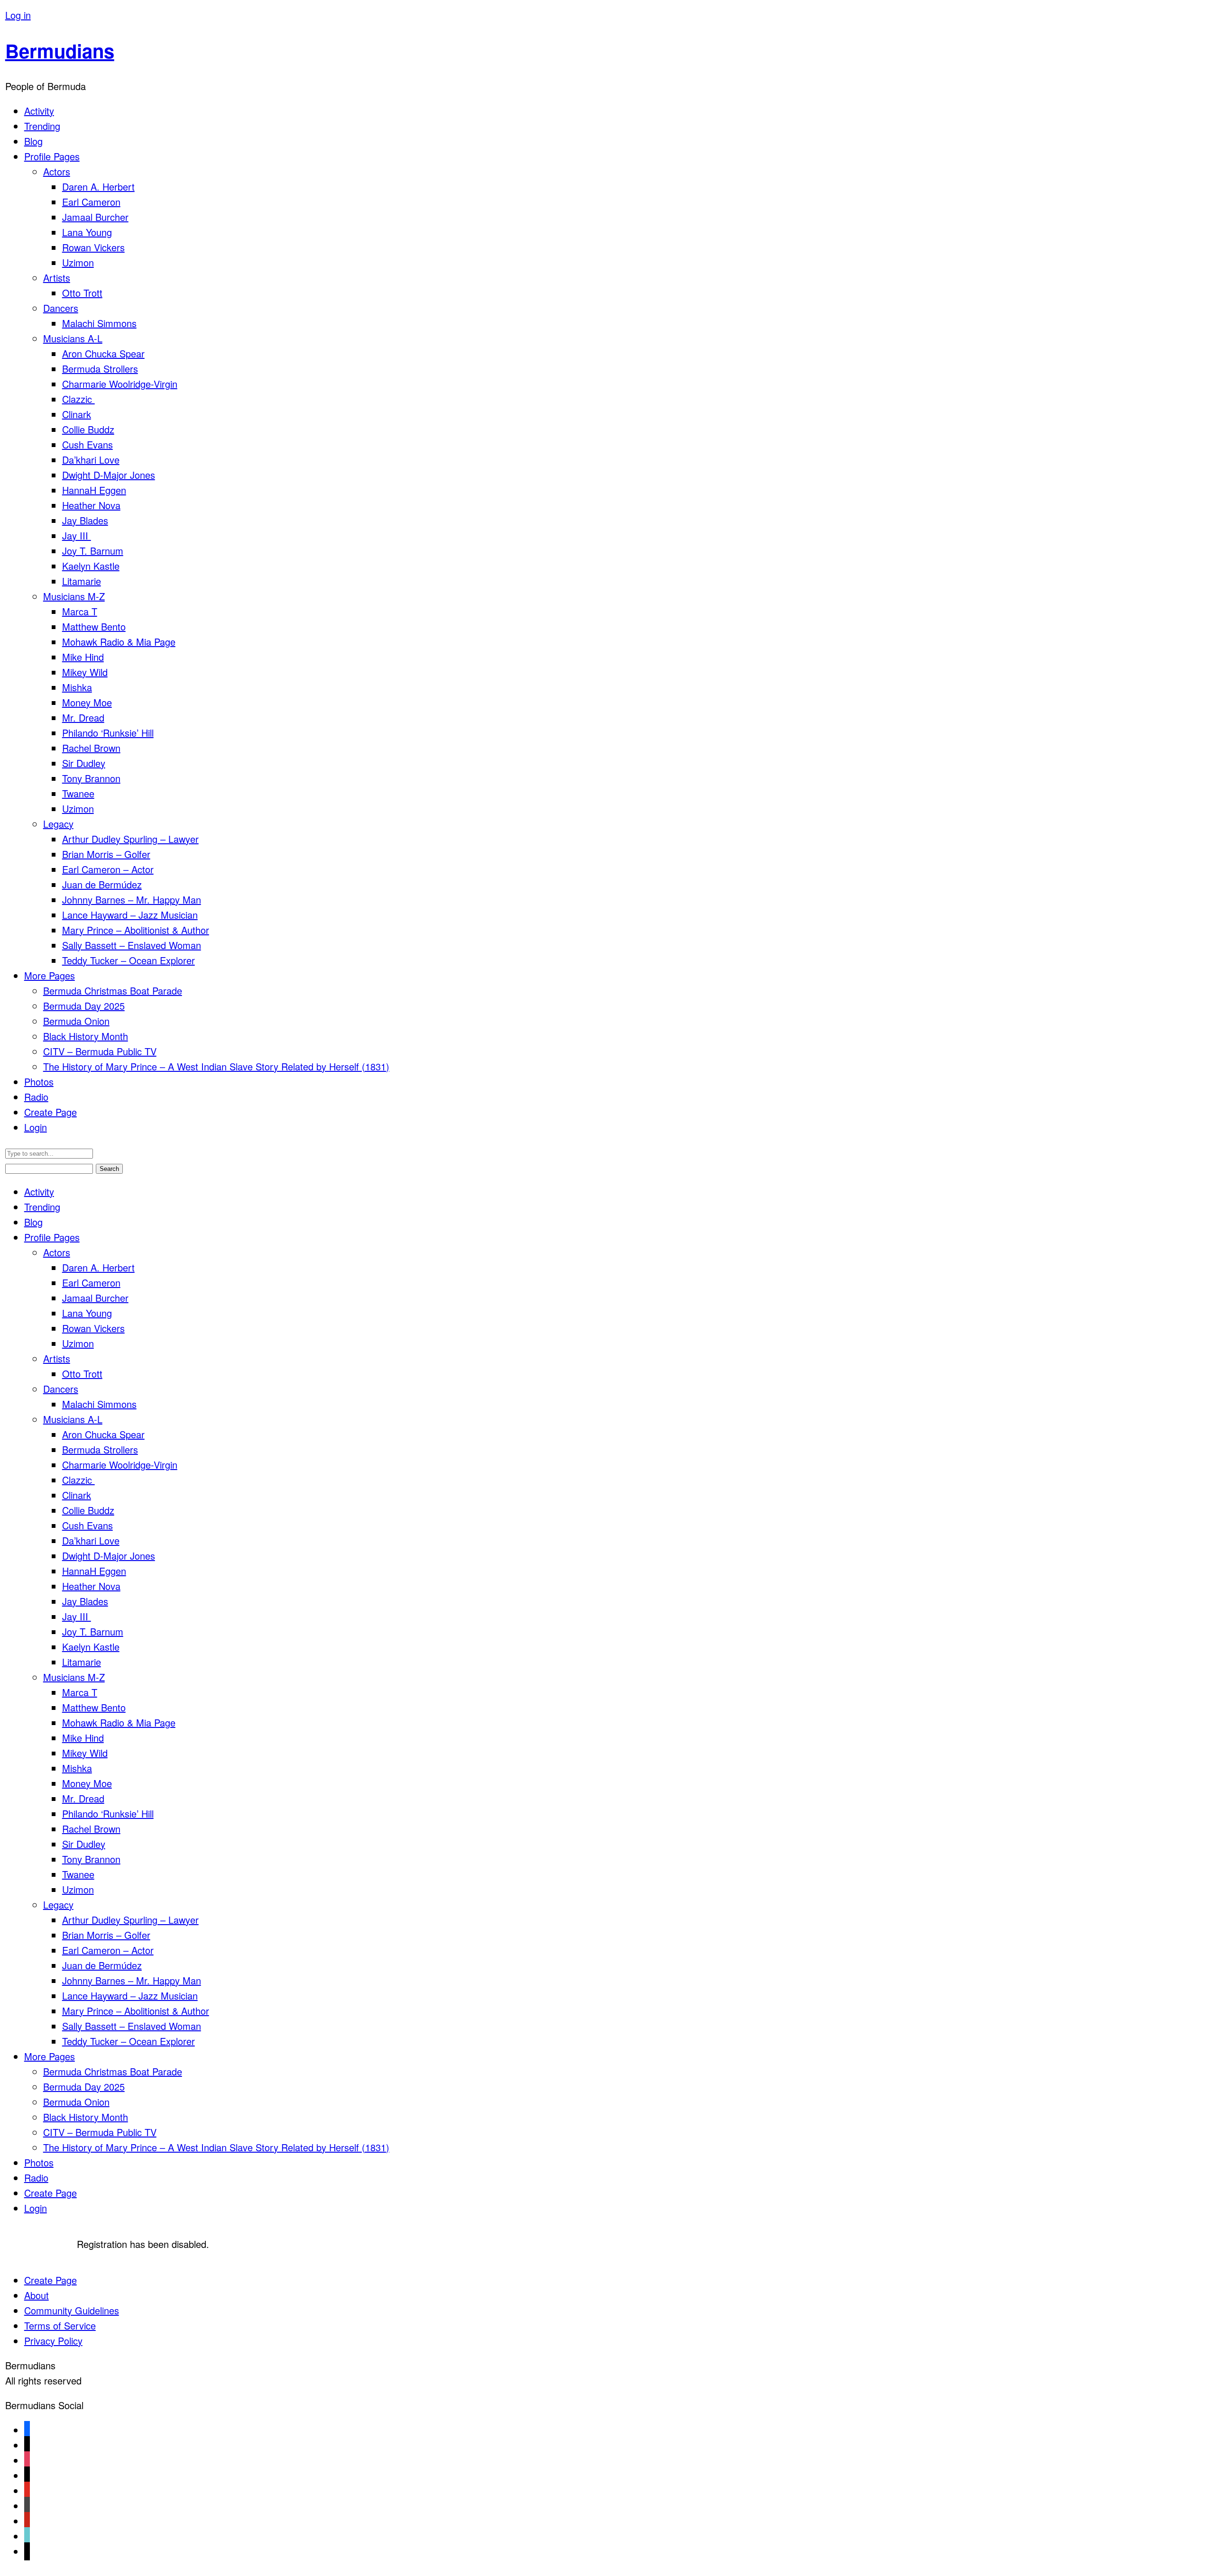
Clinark (77, 414)
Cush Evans (87, 444)
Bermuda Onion (76, 1021)
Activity (39, 111)
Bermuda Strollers (100, 369)
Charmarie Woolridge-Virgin (120, 384)
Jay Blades (85, 520)
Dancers (61, 308)
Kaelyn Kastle (91, 566)
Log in (18, 15)
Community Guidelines (72, 2310)
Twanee (78, 793)
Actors (57, 171)
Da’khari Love (91, 460)
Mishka (77, 687)
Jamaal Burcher (95, 217)
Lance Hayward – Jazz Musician (130, 915)
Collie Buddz (88, 429)
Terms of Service (60, 2325)
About (37, 2295)
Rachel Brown (91, 748)
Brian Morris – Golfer (106, 854)
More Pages (50, 975)
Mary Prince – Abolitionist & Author (136, 930)
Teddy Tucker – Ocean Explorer (129, 960)
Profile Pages (52, 156)
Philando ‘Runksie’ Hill (108, 733)
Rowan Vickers (93, 247)
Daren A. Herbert (98, 187)
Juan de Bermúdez (102, 884)
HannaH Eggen (94, 490)
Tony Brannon (91, 778)
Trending (42, 126)
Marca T (80, 611)
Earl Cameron (91, 202)
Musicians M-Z (74, 596)
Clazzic (78, 399)
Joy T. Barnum (93, 551)
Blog (33, 141)
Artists (57, 278)
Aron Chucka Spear (103, 353)
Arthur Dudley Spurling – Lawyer (130, 839)
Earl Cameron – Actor (108, 869)
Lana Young (87, 232)
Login (36, 1127)
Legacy (58, 824)
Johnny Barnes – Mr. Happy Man (132, 900)
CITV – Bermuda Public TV (100, 1051)
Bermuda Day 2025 (84, 1006)
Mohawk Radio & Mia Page (119, 642)
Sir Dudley (84, 763)
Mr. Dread (83, 717)
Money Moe (87, 702)
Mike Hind (83, 657)
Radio (36, 1097)
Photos (39, 1082)
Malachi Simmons (99, 323)
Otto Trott (82, 293)
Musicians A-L (73, 338)
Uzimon (78, 262)
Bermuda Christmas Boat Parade (113, 991)
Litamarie (82, 581)
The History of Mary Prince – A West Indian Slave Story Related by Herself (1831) (216, 1066)
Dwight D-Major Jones (109, 475)
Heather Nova (91, 505)
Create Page (51, 1112)
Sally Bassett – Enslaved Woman (132, 945)
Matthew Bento (94, 626)
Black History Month (86, 1036)
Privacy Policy (53, 2341)
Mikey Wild (85, 672)
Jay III (77, 535)
